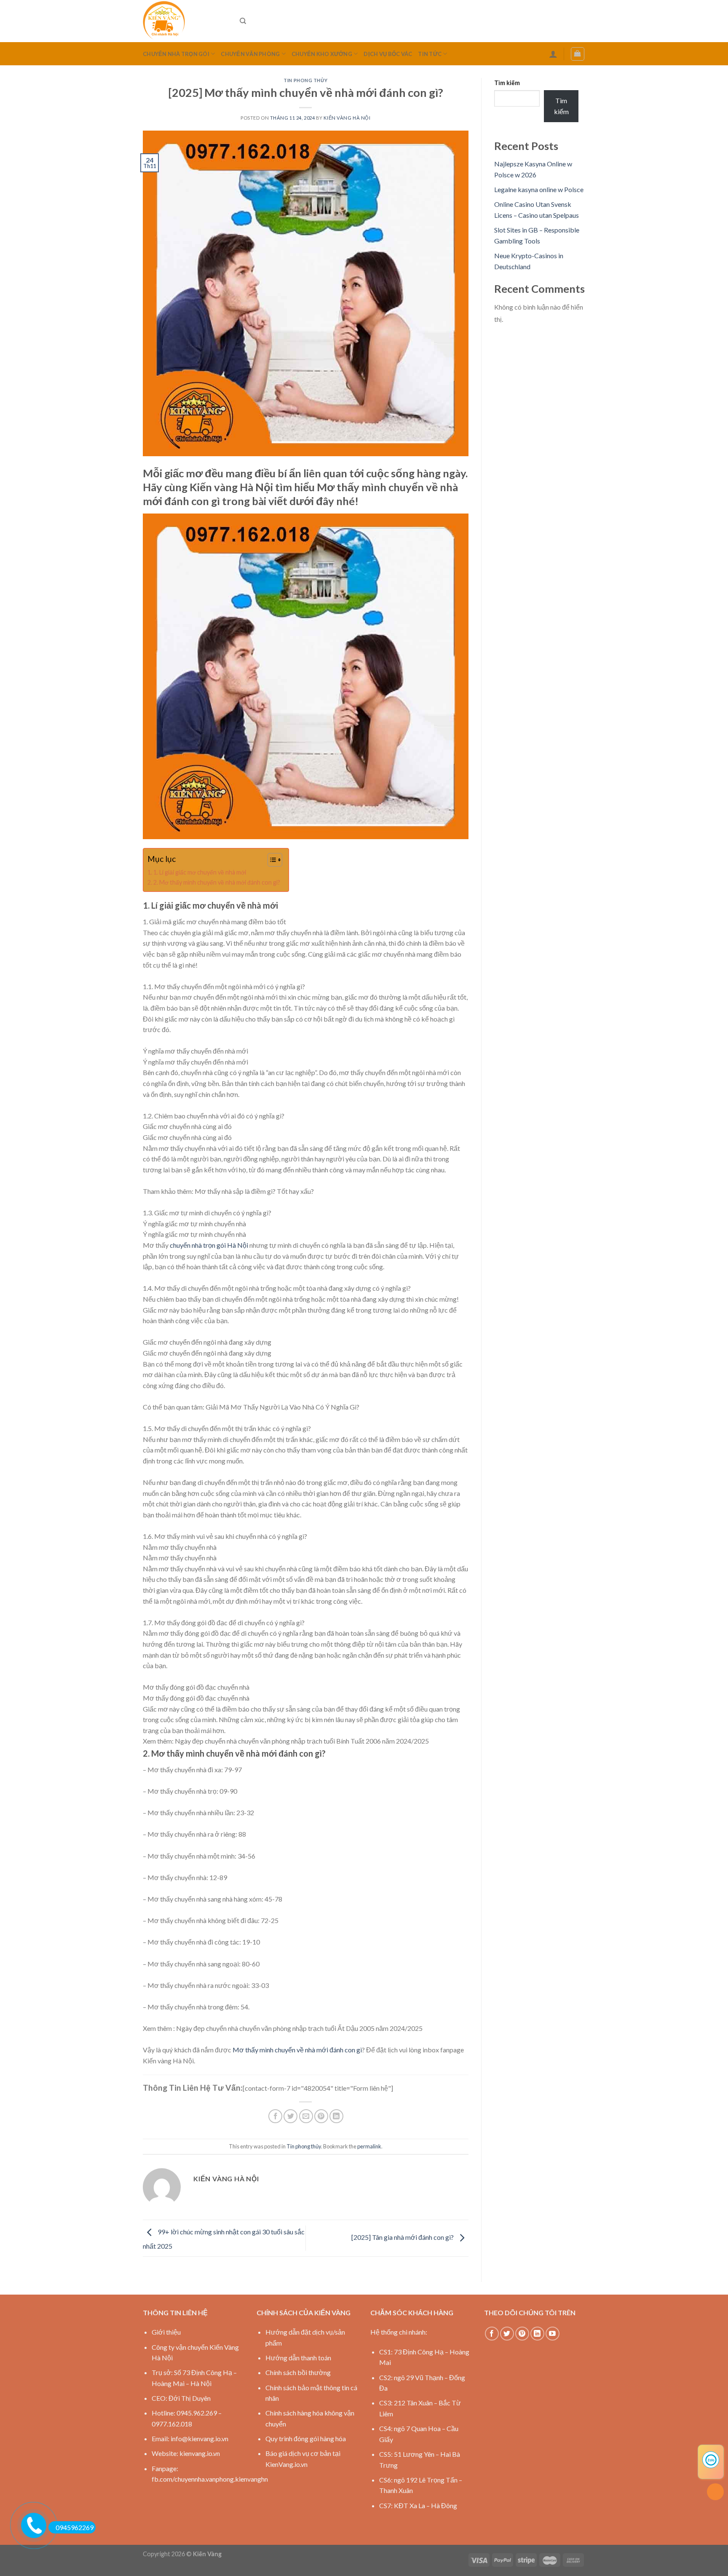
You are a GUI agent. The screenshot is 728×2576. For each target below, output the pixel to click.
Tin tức (430, 54)
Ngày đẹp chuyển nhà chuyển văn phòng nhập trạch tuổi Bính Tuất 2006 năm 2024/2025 (302, 1741)
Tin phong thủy (305, 80)
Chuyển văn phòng (250, 54)
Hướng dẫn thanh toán (298, 2358)
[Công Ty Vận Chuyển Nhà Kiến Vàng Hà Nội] (185, 21)
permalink (369, 2146)
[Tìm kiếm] (243, 21)
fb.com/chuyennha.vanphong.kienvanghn (210, 2479)
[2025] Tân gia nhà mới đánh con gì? (403, 2237)
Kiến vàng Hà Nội (347, 118)
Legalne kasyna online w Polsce (539, 189)
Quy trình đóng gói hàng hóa (306, 2438)
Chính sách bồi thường (298, 2372)
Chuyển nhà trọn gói (176, 54)
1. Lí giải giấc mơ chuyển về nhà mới (200, 872)
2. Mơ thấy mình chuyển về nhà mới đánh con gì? (217, 882)
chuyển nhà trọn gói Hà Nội (209, 1245)
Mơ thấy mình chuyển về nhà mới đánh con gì (297, 2050)
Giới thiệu (166, 2332)
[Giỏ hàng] (578, 54)
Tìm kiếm (507, 83)
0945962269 (75, 2527)
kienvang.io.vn (200, 2453)
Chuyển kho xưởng (322, 54)
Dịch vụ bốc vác (388, 54)
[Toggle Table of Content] (271, 860)
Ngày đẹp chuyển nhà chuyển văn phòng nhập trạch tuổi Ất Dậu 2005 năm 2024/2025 (299, 2028)
